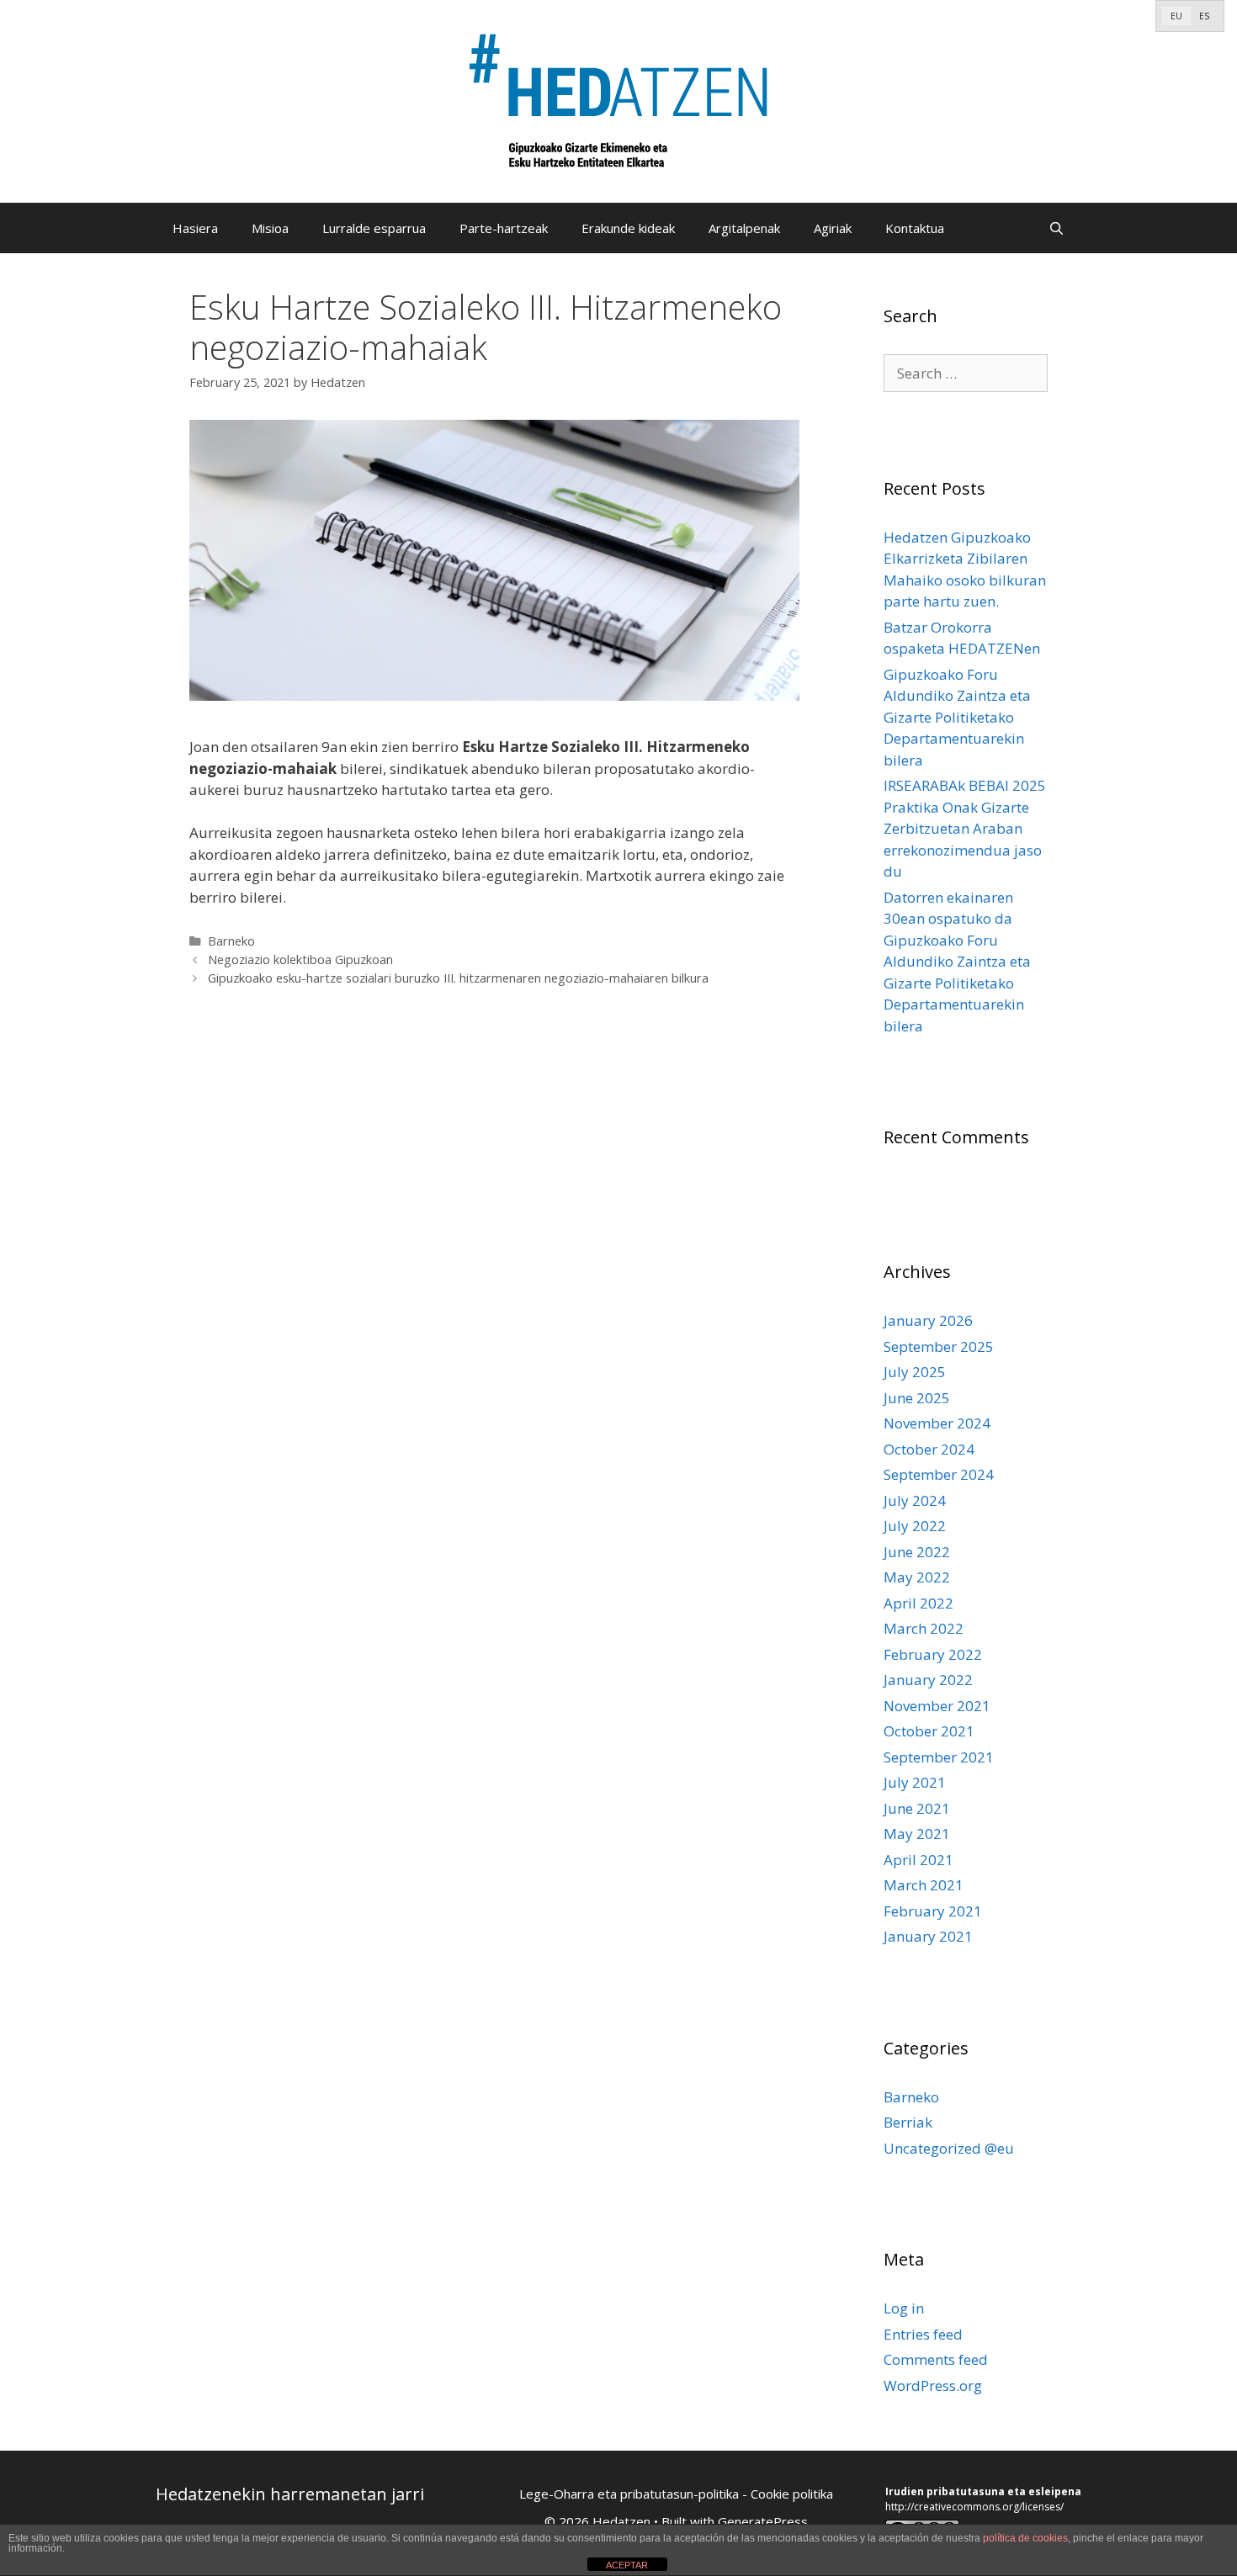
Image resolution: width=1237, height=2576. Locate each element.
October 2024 (929, 1449)
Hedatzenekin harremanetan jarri (290, 2494)
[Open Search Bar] (1056, 228)
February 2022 (933, 1654)
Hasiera (195, 228)
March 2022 (924, 1628)
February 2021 (933, 1911)
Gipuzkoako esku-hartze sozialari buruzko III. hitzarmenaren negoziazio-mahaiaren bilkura (458, 978)
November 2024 (937, 1423)
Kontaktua (915, 228)
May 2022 (917, 1577)
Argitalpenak (744, 228)
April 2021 (918, 1860)
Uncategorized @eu (949, 2148)
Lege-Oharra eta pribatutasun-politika (629, 2494)
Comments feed (936, 2359)
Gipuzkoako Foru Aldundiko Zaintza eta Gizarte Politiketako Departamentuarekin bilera (957, 717)
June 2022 (917, 1552)
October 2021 (929, 1731)
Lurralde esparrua (374, 228)
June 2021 (917, 1808)
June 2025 (917, 1398)
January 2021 (928, 1936)
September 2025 (939, 1346)
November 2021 (937, 1706)
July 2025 (915, 1372)
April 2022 (918, 1603)
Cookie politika (792, 2494)
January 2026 (928, 1320)
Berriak (908, 2122)
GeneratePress (763, 2521)
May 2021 (917, 1834)
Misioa (270, 228)
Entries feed (923, 2334)
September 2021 (939, 1757)
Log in (904, 2308)
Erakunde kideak (628, 228)
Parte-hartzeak (504, 228)
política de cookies (1025, 2538)
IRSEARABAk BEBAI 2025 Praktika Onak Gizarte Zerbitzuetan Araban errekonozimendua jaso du (965, 828)
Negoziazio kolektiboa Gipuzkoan (300, 959)
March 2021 (924, 1885)
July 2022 (915, 1526)
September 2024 (939, 1474)
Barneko (231, 941)
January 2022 (928, 1680)
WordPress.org (933, 2385)
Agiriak (833, 228)
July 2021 (915, 1782)
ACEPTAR (627, 2565)
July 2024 (915, 1500)
